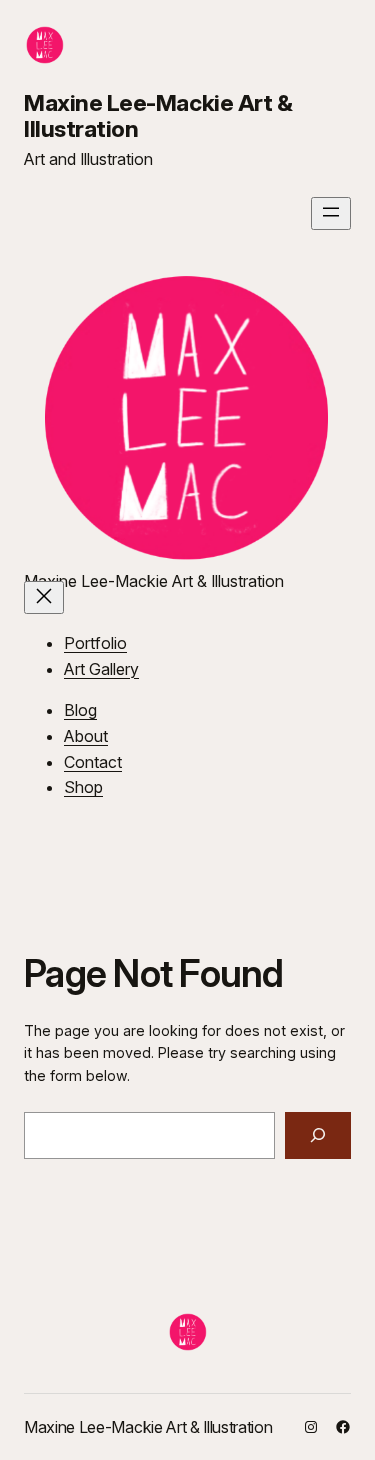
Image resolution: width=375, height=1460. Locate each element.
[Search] (318, 1135)
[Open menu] (331, 213)
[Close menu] (44, 597)
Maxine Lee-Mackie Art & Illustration (158, 116)
